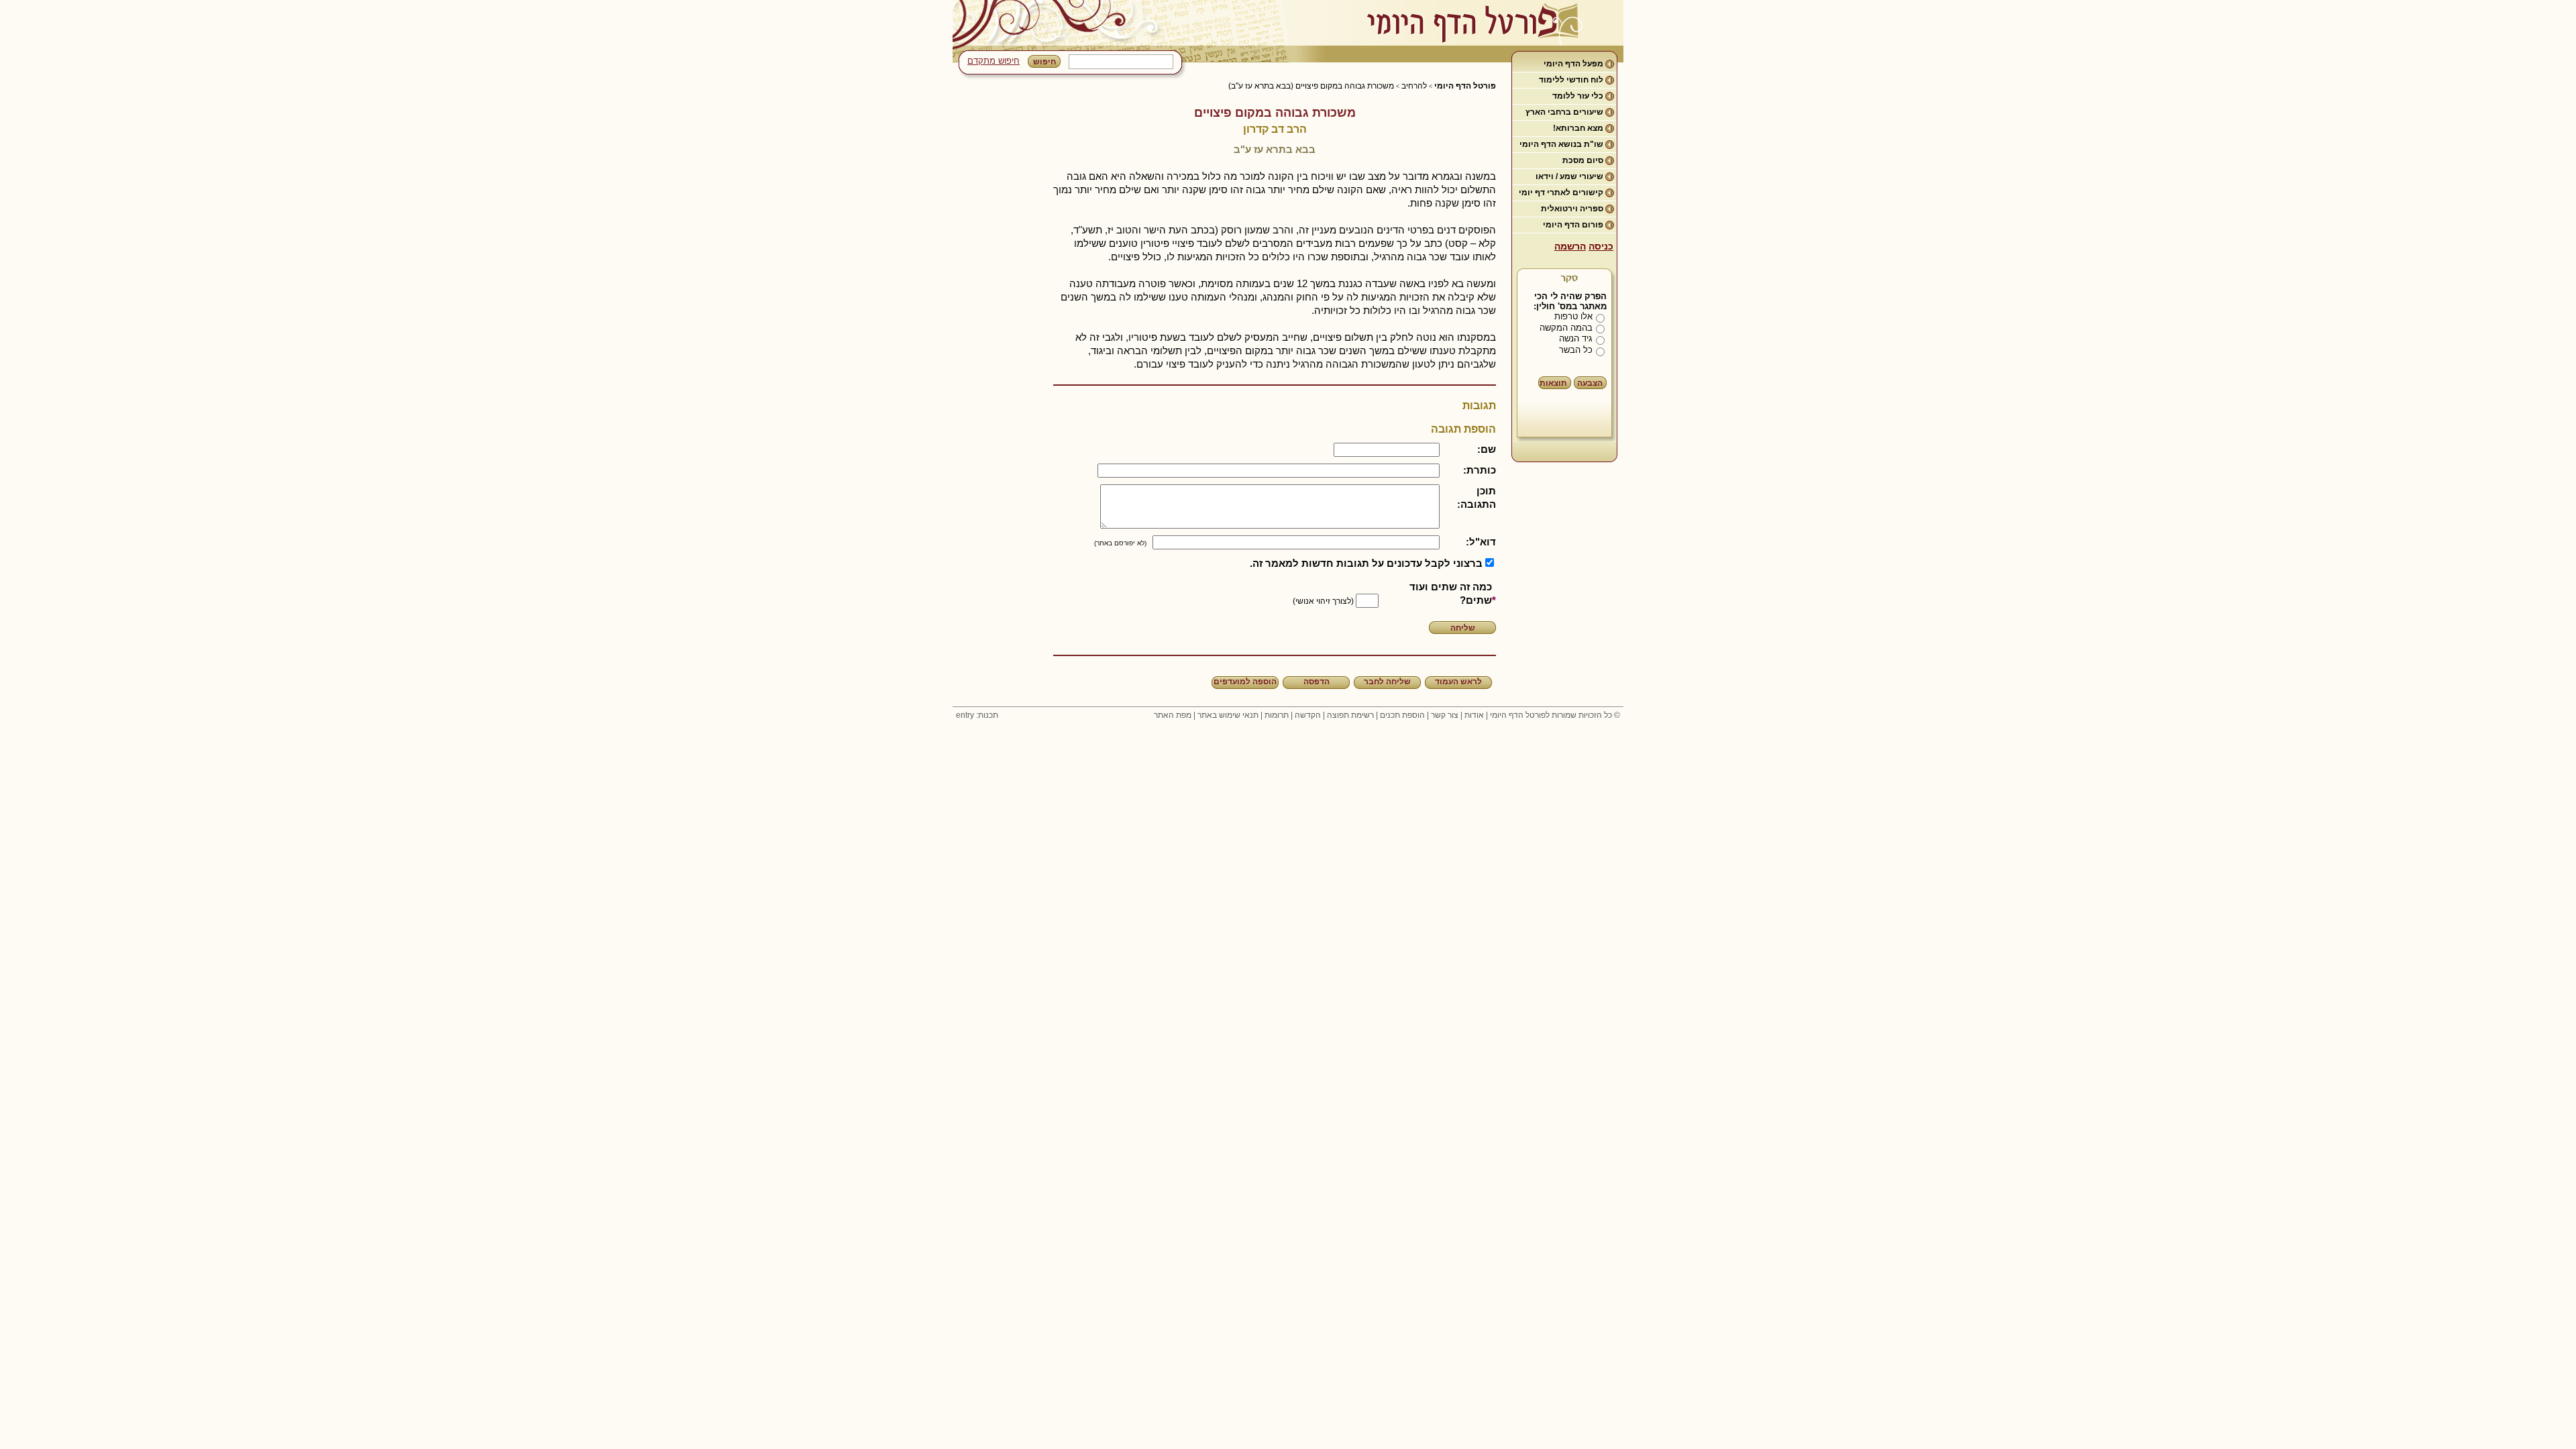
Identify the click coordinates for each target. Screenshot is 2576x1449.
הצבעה (1590, 383)
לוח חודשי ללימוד (1571, 80)
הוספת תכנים (1402, 715)
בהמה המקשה (1566, 328)
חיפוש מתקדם (994, 61)
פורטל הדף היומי (1465, 86)
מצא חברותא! (1578, 128)
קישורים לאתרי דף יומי (1561, 193)
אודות (1474, 715)
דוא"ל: (1481, 542)
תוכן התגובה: (1477, 497)
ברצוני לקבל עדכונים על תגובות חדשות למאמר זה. (1366, 563)
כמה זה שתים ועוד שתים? (1451, 593)
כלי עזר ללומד (1578, 96)
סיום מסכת (1583, 160)
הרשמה (1570, 246)
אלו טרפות (1573, 316)
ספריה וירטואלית (1572, 209)
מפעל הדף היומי (1573, 64)
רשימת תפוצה (1350, 715)
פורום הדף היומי (1573, 225)
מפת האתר (1173, 715)
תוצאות (1553, 383)
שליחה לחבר (1387, 682)
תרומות (1277, 715)
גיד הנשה (1576, 338)
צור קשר (1445, 715)
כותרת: (1480, 470)
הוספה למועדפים (1245, 682)
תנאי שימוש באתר (1228, 715)
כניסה (1601, 246)
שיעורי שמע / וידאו (1569, 176)
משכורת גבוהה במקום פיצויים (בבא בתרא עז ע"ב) (1311, 86)
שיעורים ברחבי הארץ (1564, 112)
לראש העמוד (1458, 682)
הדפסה (1317, 682)
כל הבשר (1576, 350)
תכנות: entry (977, 715)
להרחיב (1414, 86)
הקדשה (1308, 715)
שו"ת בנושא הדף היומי (1561, 144)
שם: (1487, 449)
